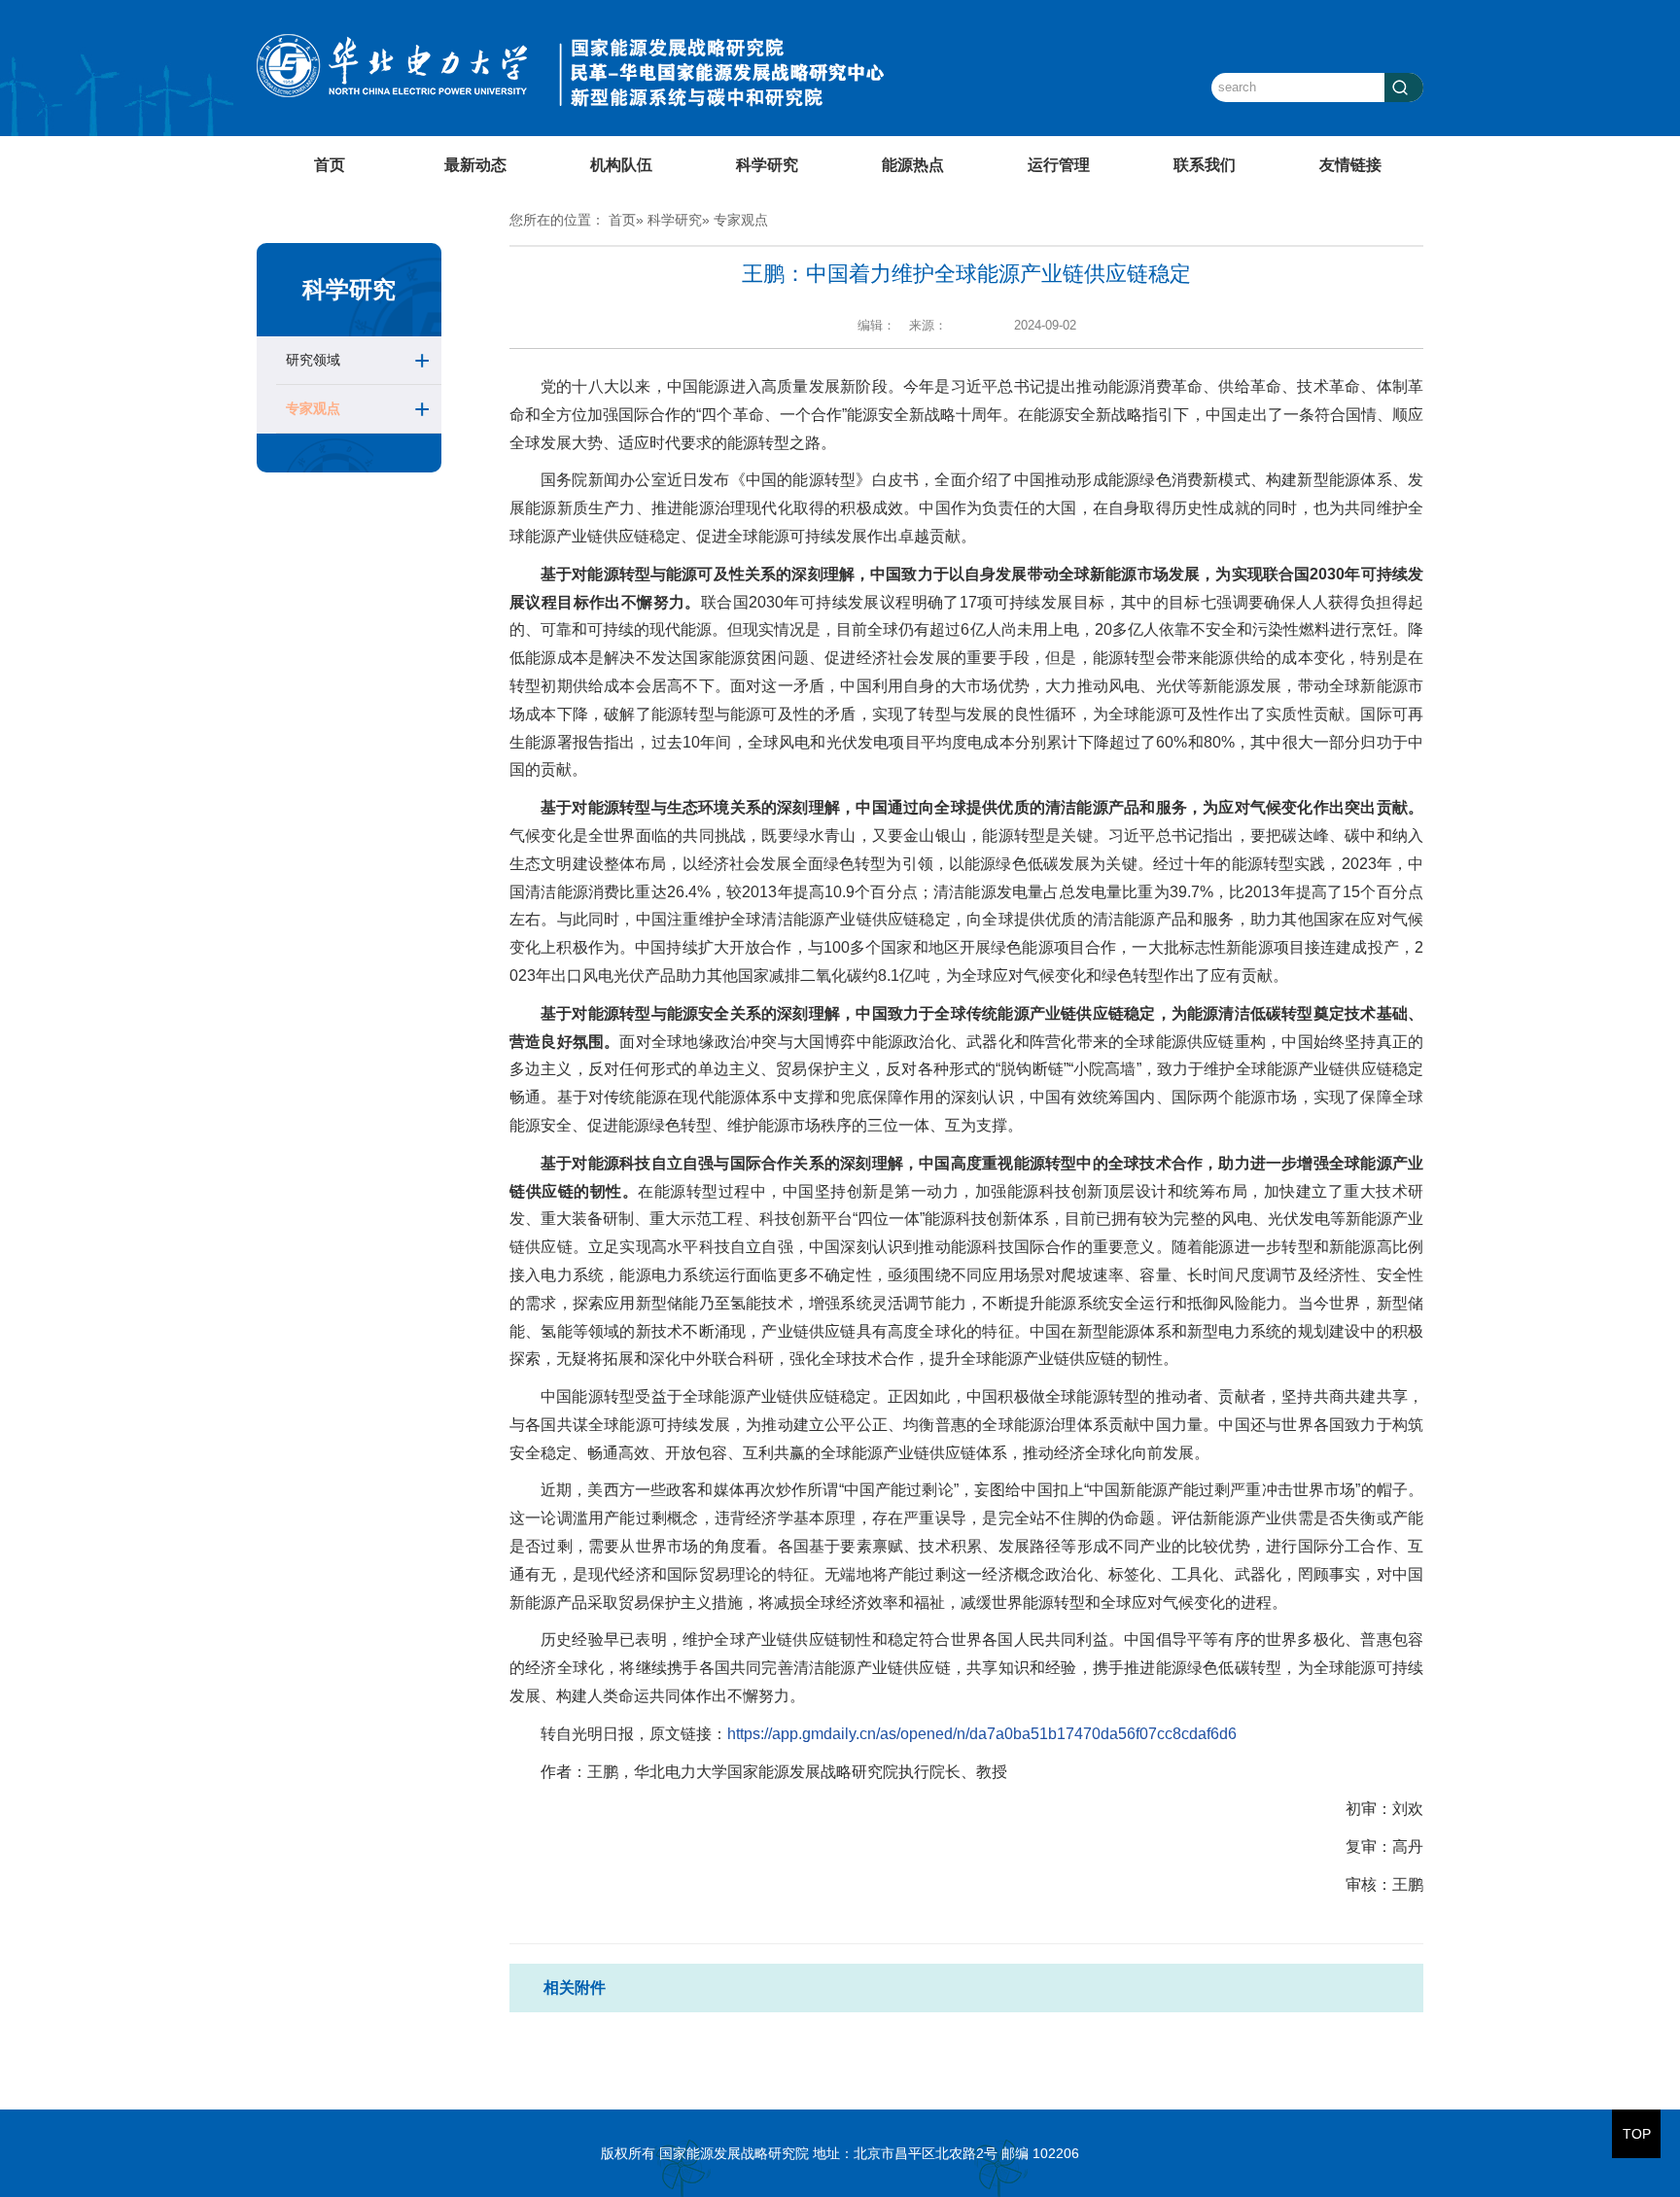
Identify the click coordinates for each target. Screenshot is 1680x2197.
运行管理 (1059, 165)
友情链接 (1350, 165)
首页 (330, 165)
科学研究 (767, 165)
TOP (1637, 2134)
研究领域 (313, 360)
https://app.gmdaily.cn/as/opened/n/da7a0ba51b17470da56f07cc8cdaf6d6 (982, 1734)
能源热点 (913, 165)
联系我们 (1205, 165)
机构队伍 (621, 165)
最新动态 (475, 165)
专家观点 (313, 408)
